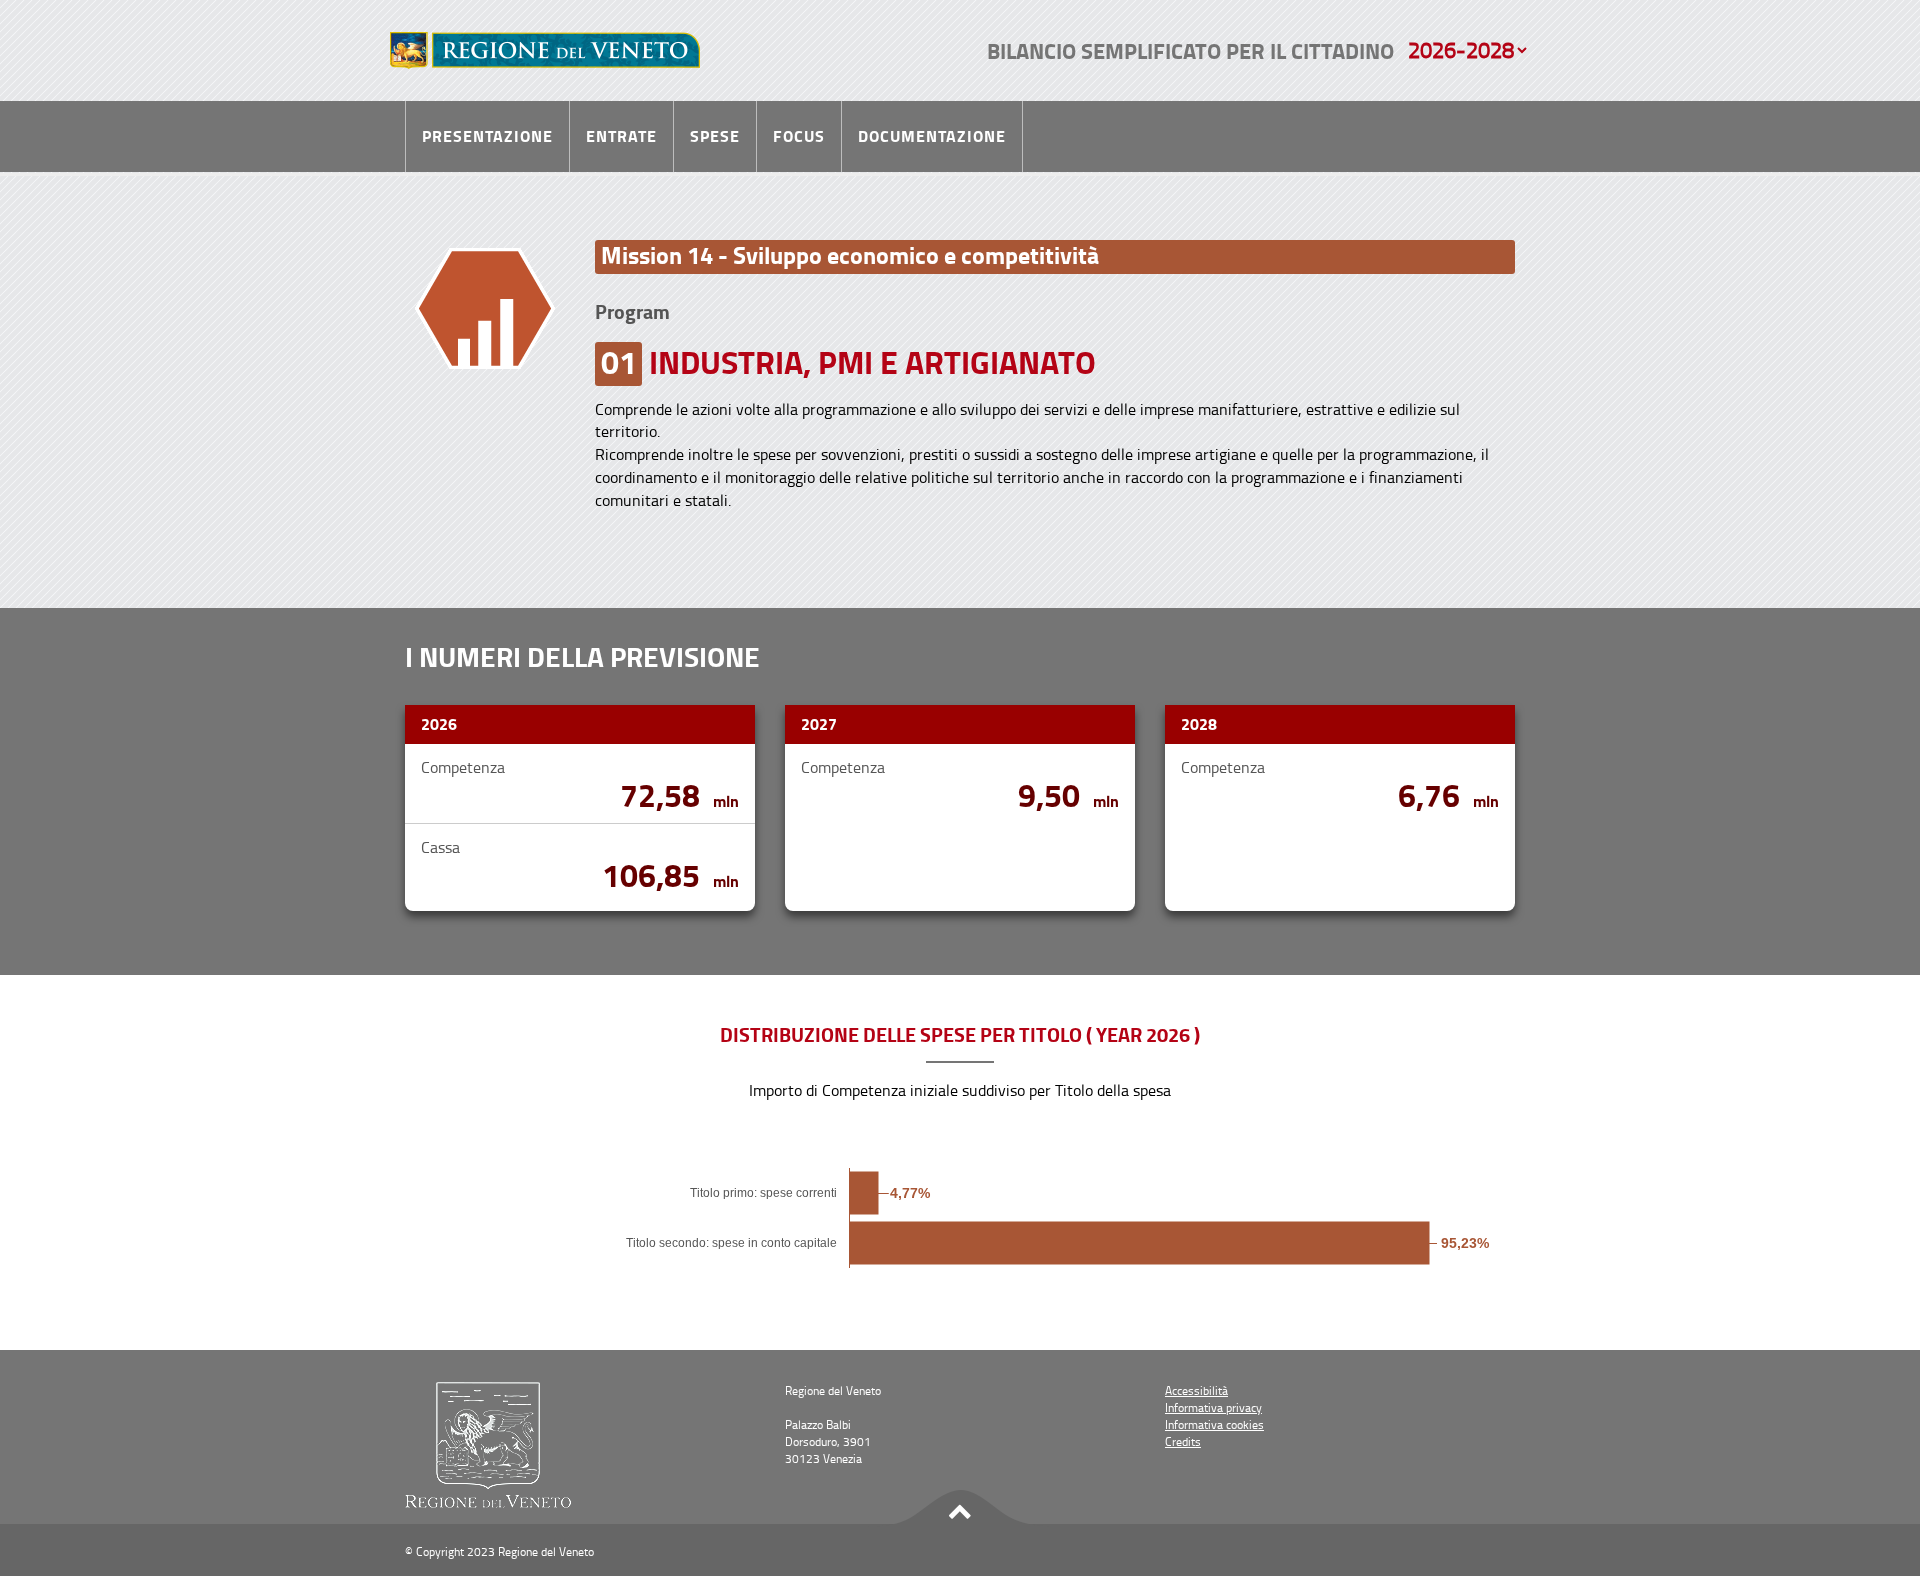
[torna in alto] (960, 1508)
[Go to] (545, 50)
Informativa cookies (1214, 1424)
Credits (1183, 1441)
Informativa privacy (1213, 1407)
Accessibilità (1196, 1390)
